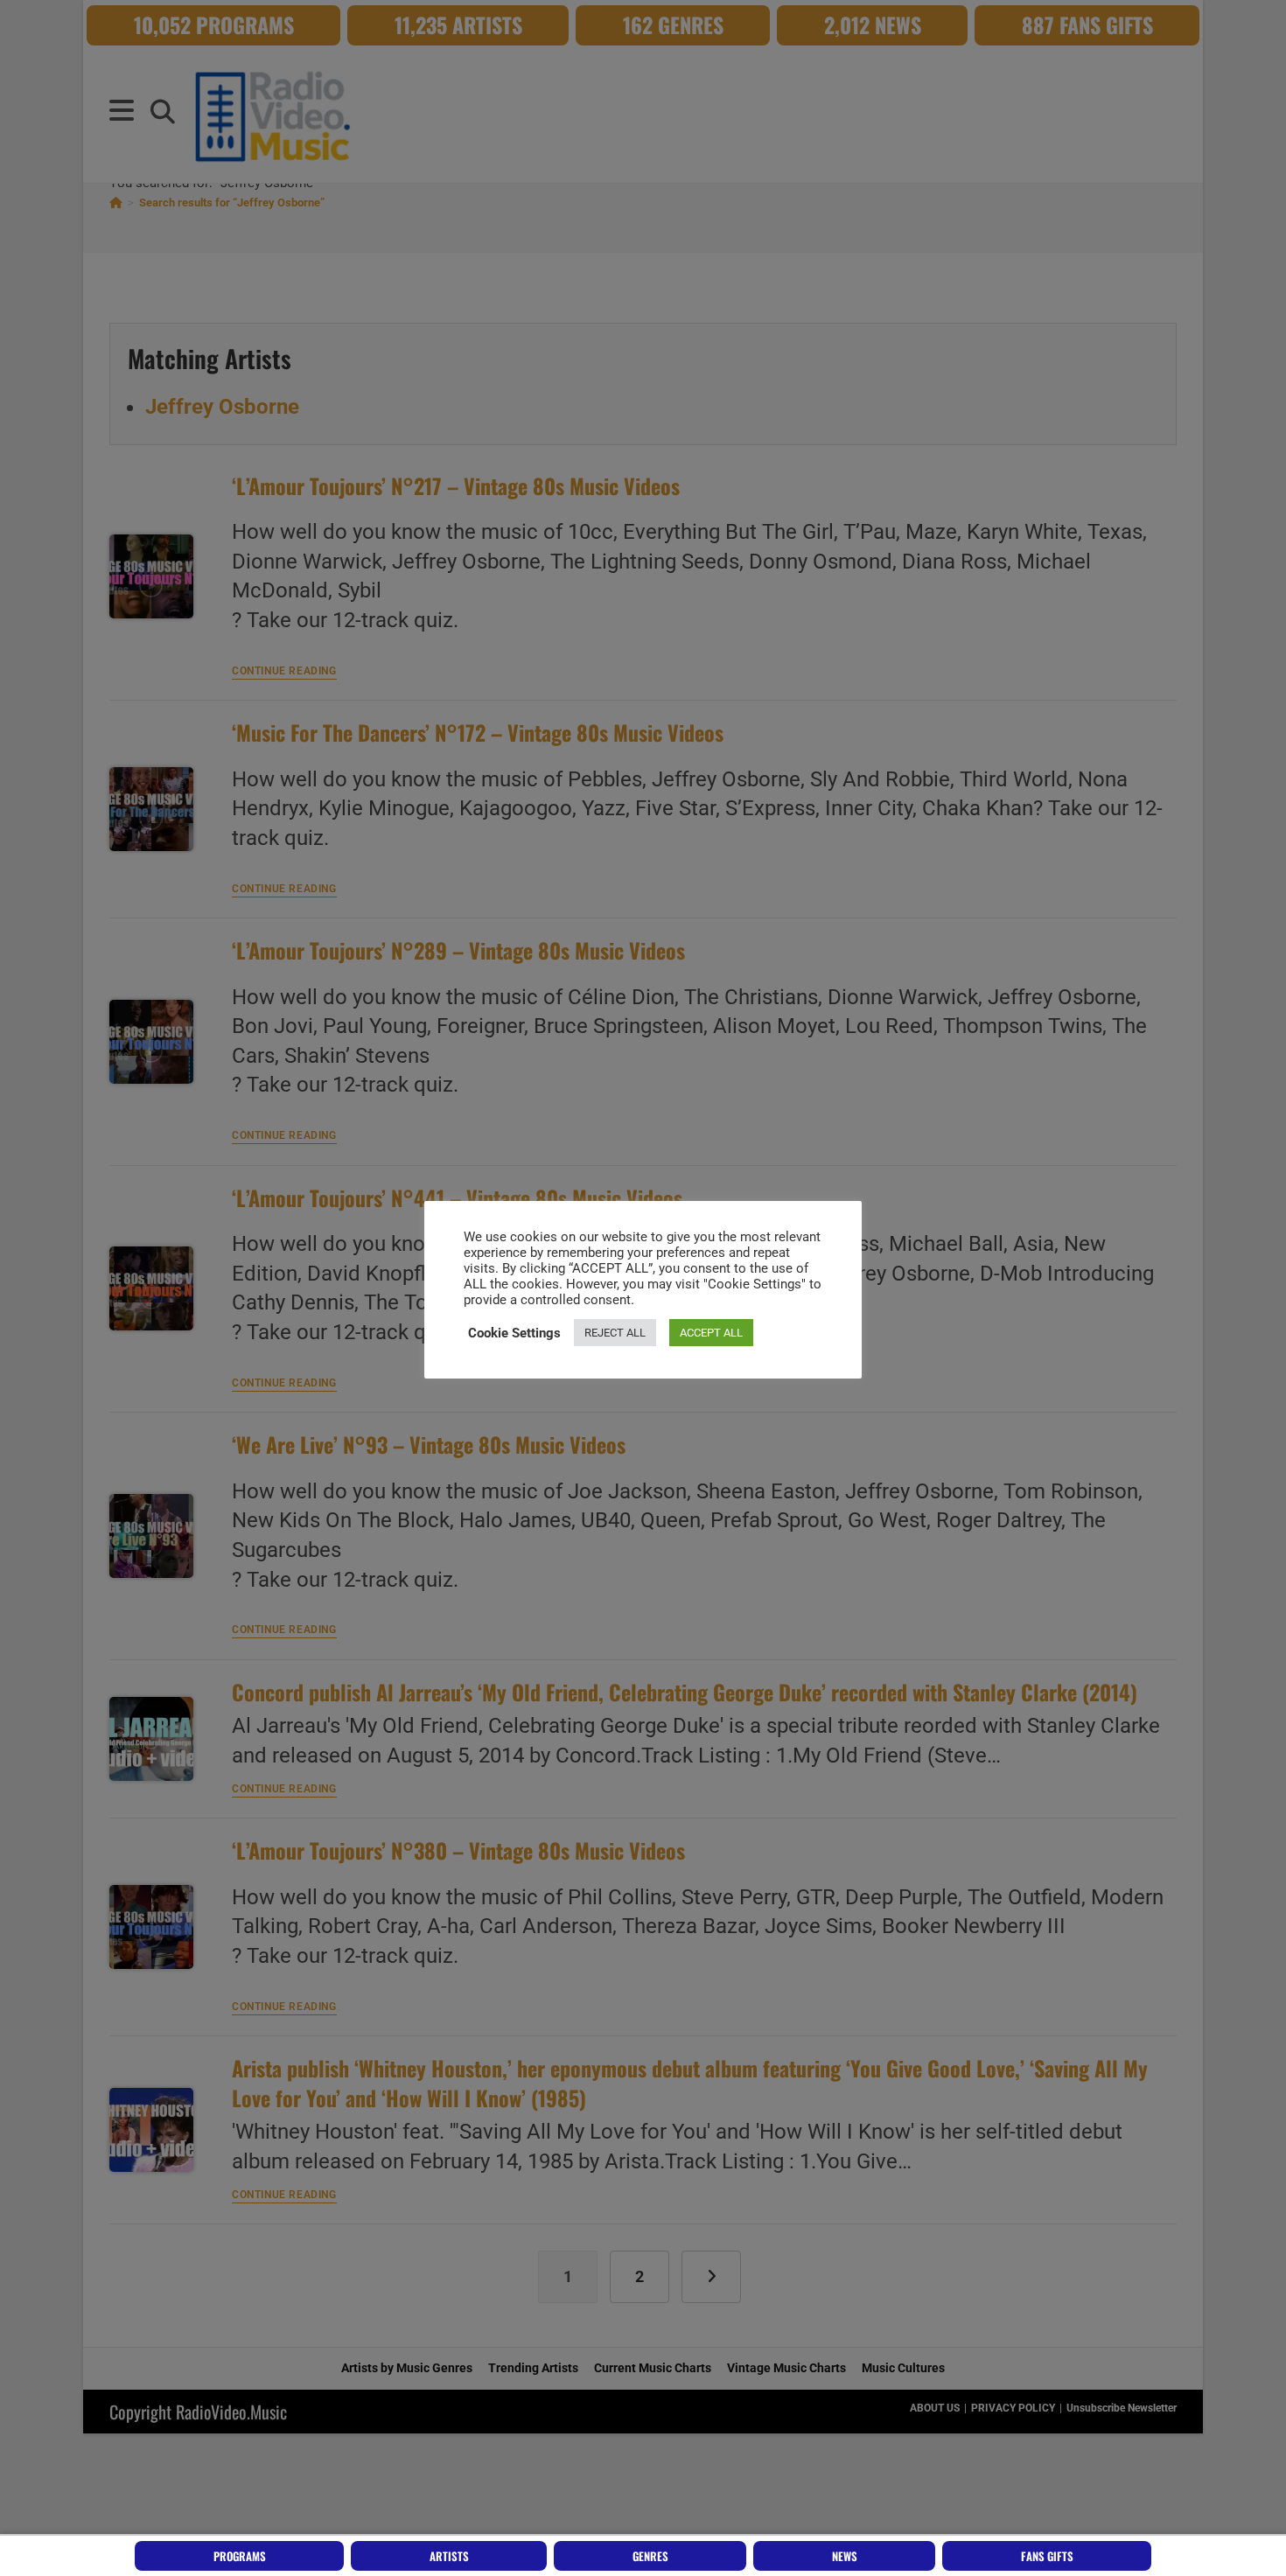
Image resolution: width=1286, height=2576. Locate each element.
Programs (240, 2556)
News (845, 2556)
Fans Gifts (1047, 2556)
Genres (650, 2556)
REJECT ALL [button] (615, 1333)
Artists (449, 2556)
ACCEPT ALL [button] (711, 1333)
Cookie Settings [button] (514, 1333)
